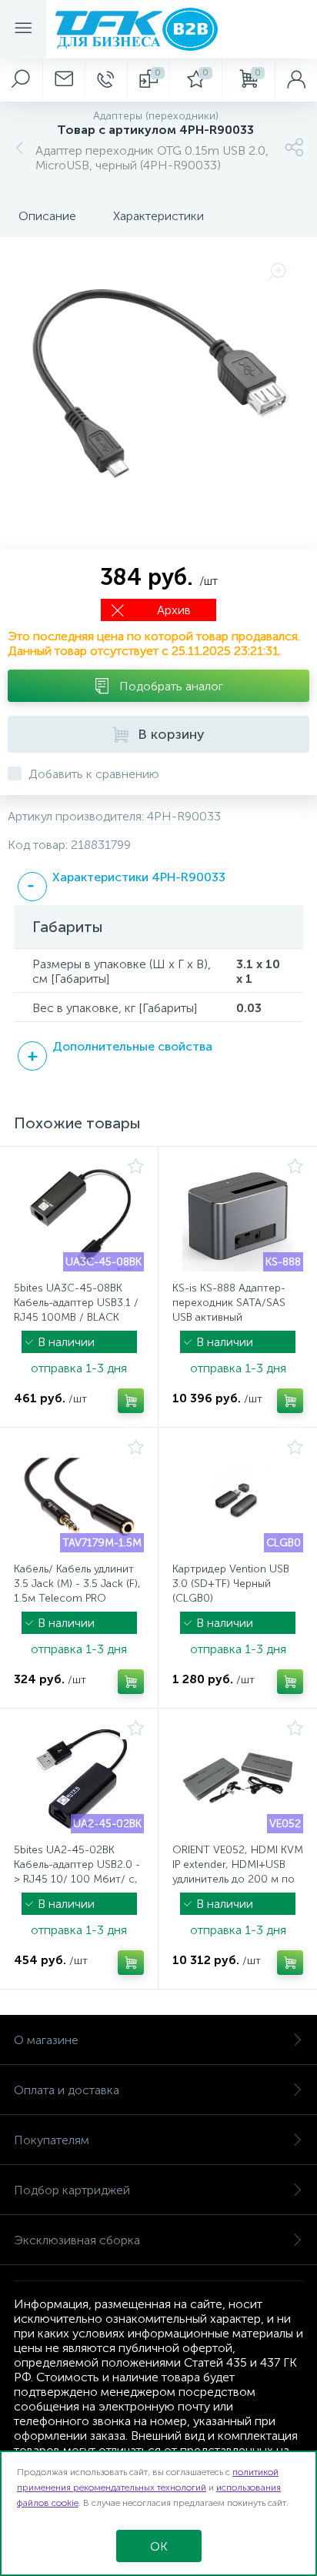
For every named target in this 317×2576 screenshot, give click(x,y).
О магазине (46, 2040)
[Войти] (296, 80)
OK (159, 2546)
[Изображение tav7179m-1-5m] (79, 1497)
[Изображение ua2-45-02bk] (79, 1778)
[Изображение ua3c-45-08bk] (79, 1216)
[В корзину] (131, 1401)
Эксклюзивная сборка (77, 2240)
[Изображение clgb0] (238, 1497)
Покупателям (52, 2140)
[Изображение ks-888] (238, 1216)
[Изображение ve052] (238, 1778)
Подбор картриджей (72, 2190)
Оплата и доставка (67, 2090)
